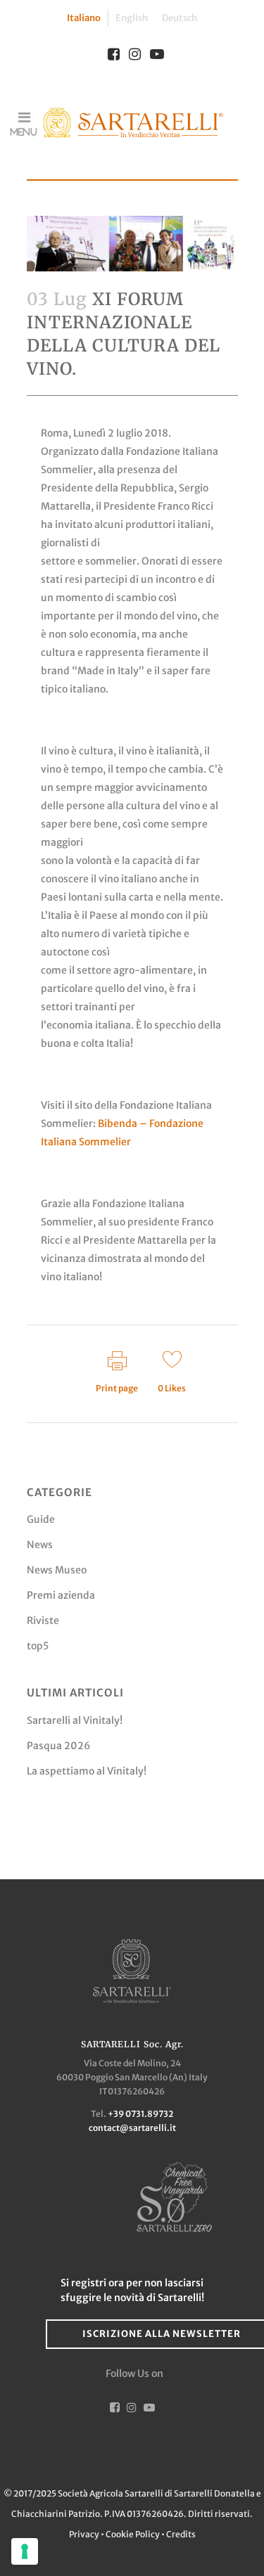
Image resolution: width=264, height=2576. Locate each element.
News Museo (57, 1570)
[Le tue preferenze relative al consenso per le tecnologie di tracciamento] (25, 2551)
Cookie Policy (133, 2534)
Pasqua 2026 (58, 1746)
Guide (41, 1519)
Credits (181, 2534)
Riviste (43, 1621)
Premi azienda (61, 1595)
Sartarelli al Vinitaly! (75, 1720)
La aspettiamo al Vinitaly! (87, 1771)
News (40, 1545)
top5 (38, 1646)
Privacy (85, 2534)
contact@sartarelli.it (132, 2128)
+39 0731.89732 (140, 2114)
